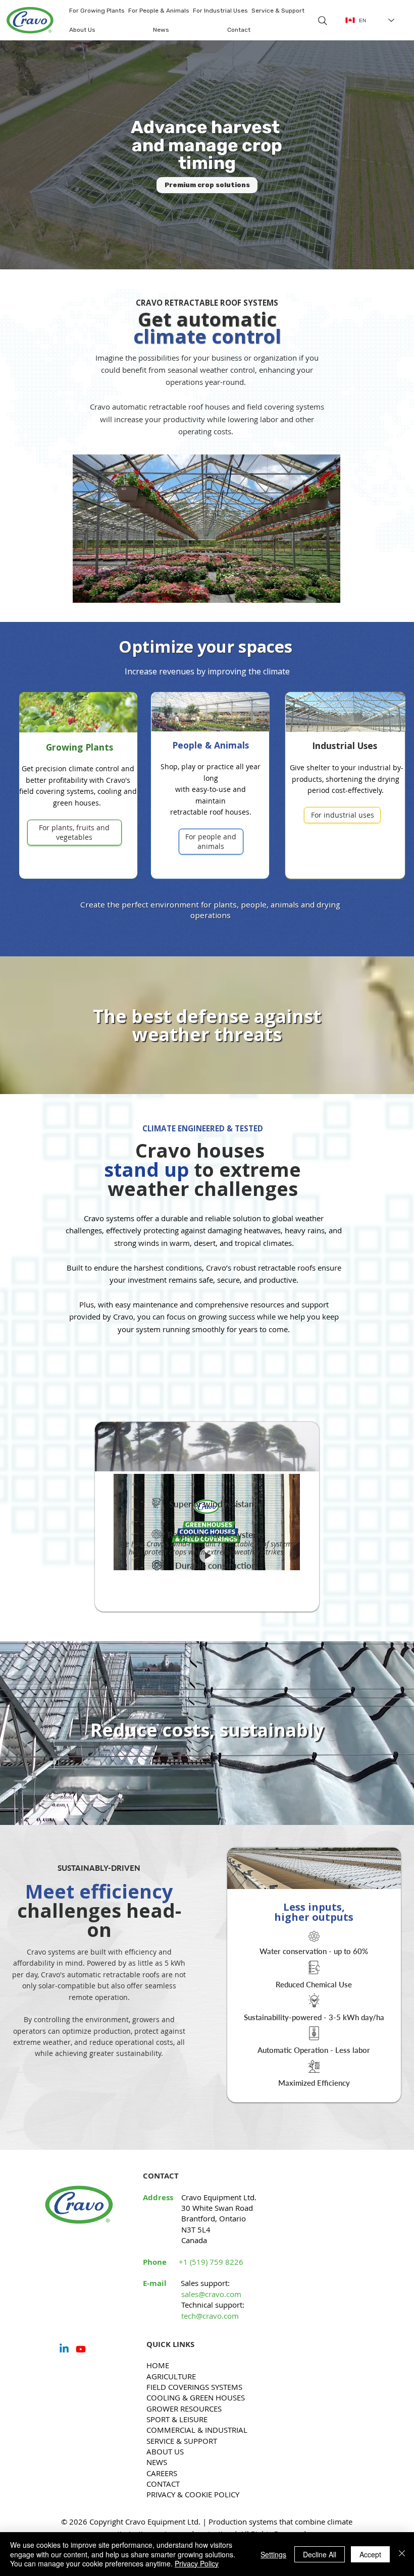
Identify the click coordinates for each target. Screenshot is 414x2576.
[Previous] (18, 156)
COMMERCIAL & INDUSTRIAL (197, 2430)
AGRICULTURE (171, 2376)
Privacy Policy (197, 2563)
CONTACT (163, 2484)
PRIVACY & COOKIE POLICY (193, 2494)
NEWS (157, 2462)
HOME (158, 2365)
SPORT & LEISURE (177, 2419)
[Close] (402, 2554)
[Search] (323, 21)
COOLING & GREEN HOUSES (196, 2397)
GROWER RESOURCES (184, 2409)
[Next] (396, 156)
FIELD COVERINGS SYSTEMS (194, 2387)
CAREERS (162, 2473)
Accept (370, 2554)
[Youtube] (81, 2349)
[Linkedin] (64, 2349)
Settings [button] (273, 2554)
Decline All (320, 2554)
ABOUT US (165, 2451)
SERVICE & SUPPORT (182, 2441)
